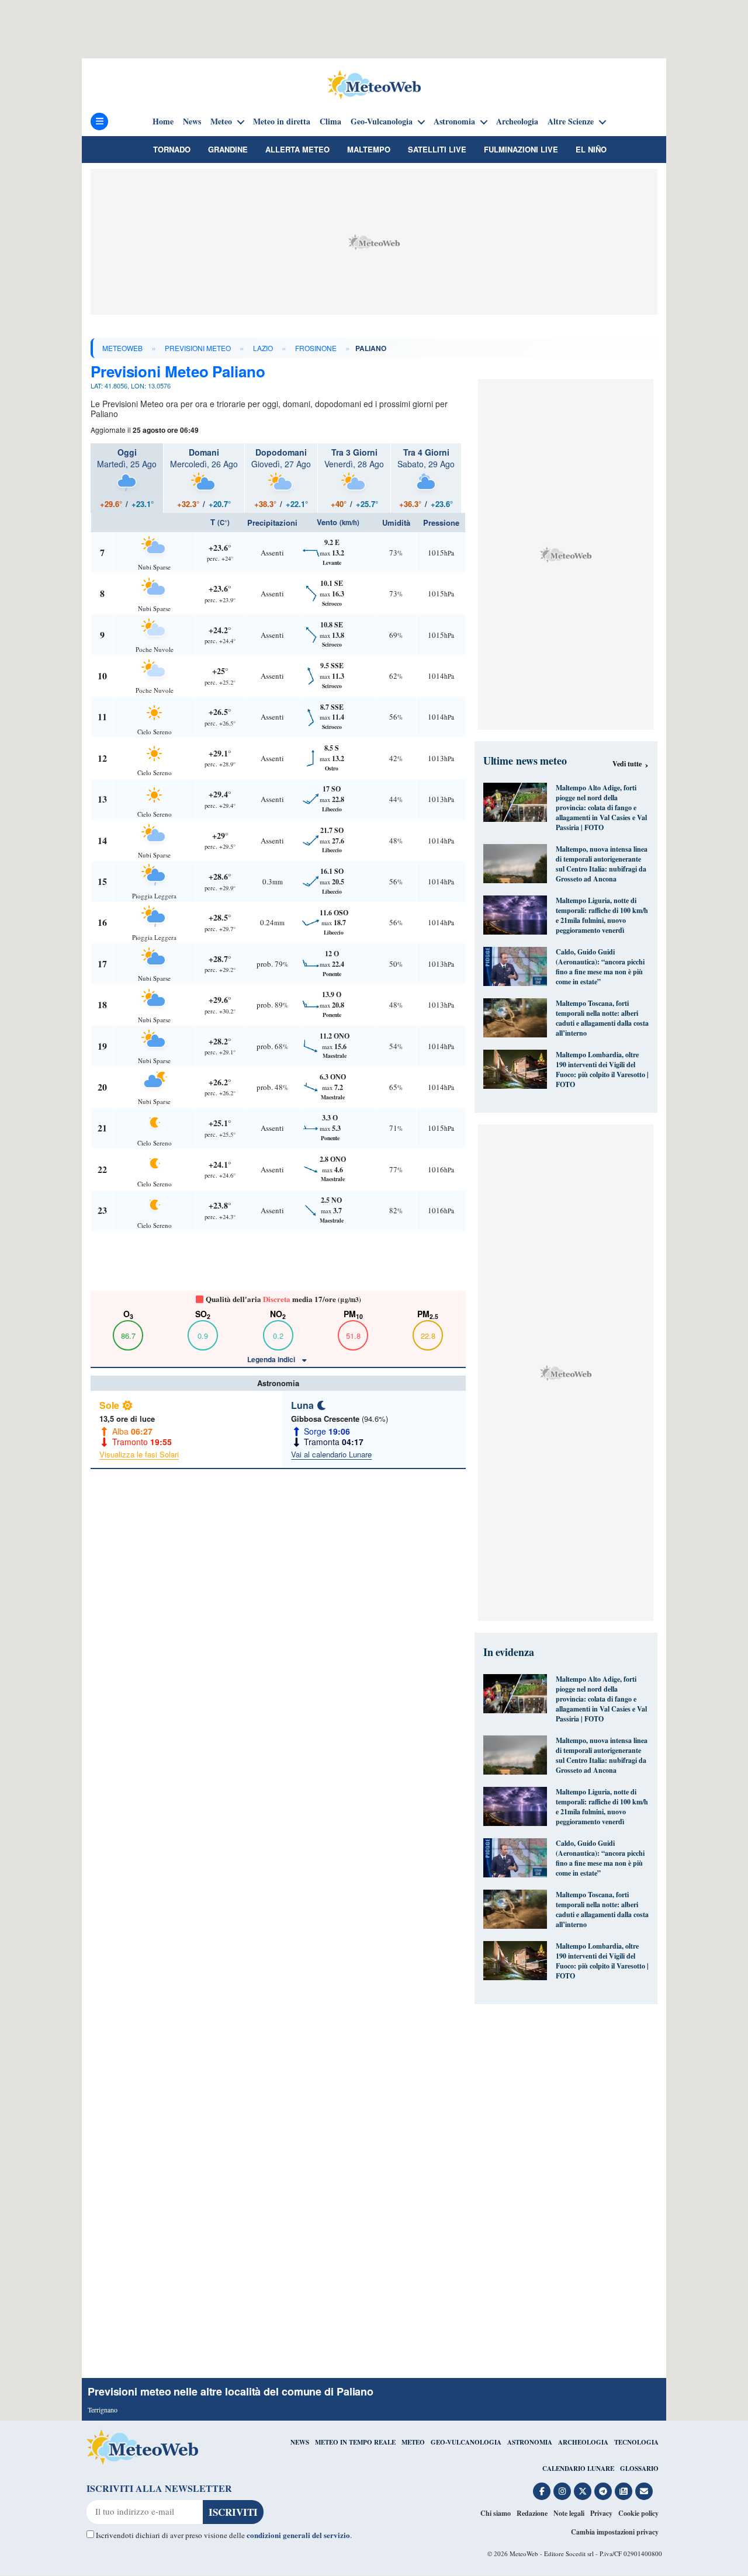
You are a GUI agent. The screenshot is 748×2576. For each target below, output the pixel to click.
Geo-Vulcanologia (382, 121)
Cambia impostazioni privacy (615, 2532)
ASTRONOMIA (530, 2442)
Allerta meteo (297, 149)
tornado (172, 149)
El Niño (591, 149)
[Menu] (99, 121)
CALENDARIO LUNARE (578, 2469)
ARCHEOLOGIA (583, 2442)
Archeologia (517, 121)
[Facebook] (542, 2491)
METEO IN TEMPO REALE (355, 2442)
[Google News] (624, 2491)
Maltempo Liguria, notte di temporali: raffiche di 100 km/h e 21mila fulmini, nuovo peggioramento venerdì (602, 915)
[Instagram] (562, 2491)
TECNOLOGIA (636, 2442)
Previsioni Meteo (198, 348)
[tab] (127, 478)
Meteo (221, 121)
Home (163, 121)
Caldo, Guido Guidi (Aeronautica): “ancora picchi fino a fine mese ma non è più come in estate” (600, 967)
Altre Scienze (571, 121)
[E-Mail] (644, 2491)
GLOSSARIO (639, 2469)
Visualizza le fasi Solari (139, 1454)
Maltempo (369, 149)
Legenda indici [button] (272, 1359)
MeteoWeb (122, 348)
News (192, 121)
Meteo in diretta (282, 121)
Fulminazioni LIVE (521, 149)
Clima (330, 121)
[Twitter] (583, 2491)
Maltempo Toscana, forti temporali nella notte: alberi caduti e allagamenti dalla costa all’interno (602, 1018)
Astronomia (454, 121)
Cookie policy (638, 2513)
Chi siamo (496, 2513)
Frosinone (316, 348)
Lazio (263, 348)
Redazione (532, 2513)
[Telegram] (603, 2491)
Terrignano (103, 2410)
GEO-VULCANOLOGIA (466, 2442)
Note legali (569, 2513)
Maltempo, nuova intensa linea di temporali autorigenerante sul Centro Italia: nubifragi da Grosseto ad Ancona (602, 864)
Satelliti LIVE (437, 149)
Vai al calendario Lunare (331, 1454)
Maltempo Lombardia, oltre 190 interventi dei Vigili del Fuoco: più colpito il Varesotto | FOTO (602, 1070)
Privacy (601, 2513)
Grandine (228, 149)
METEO (413, 2442)
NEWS (300, 2442)
